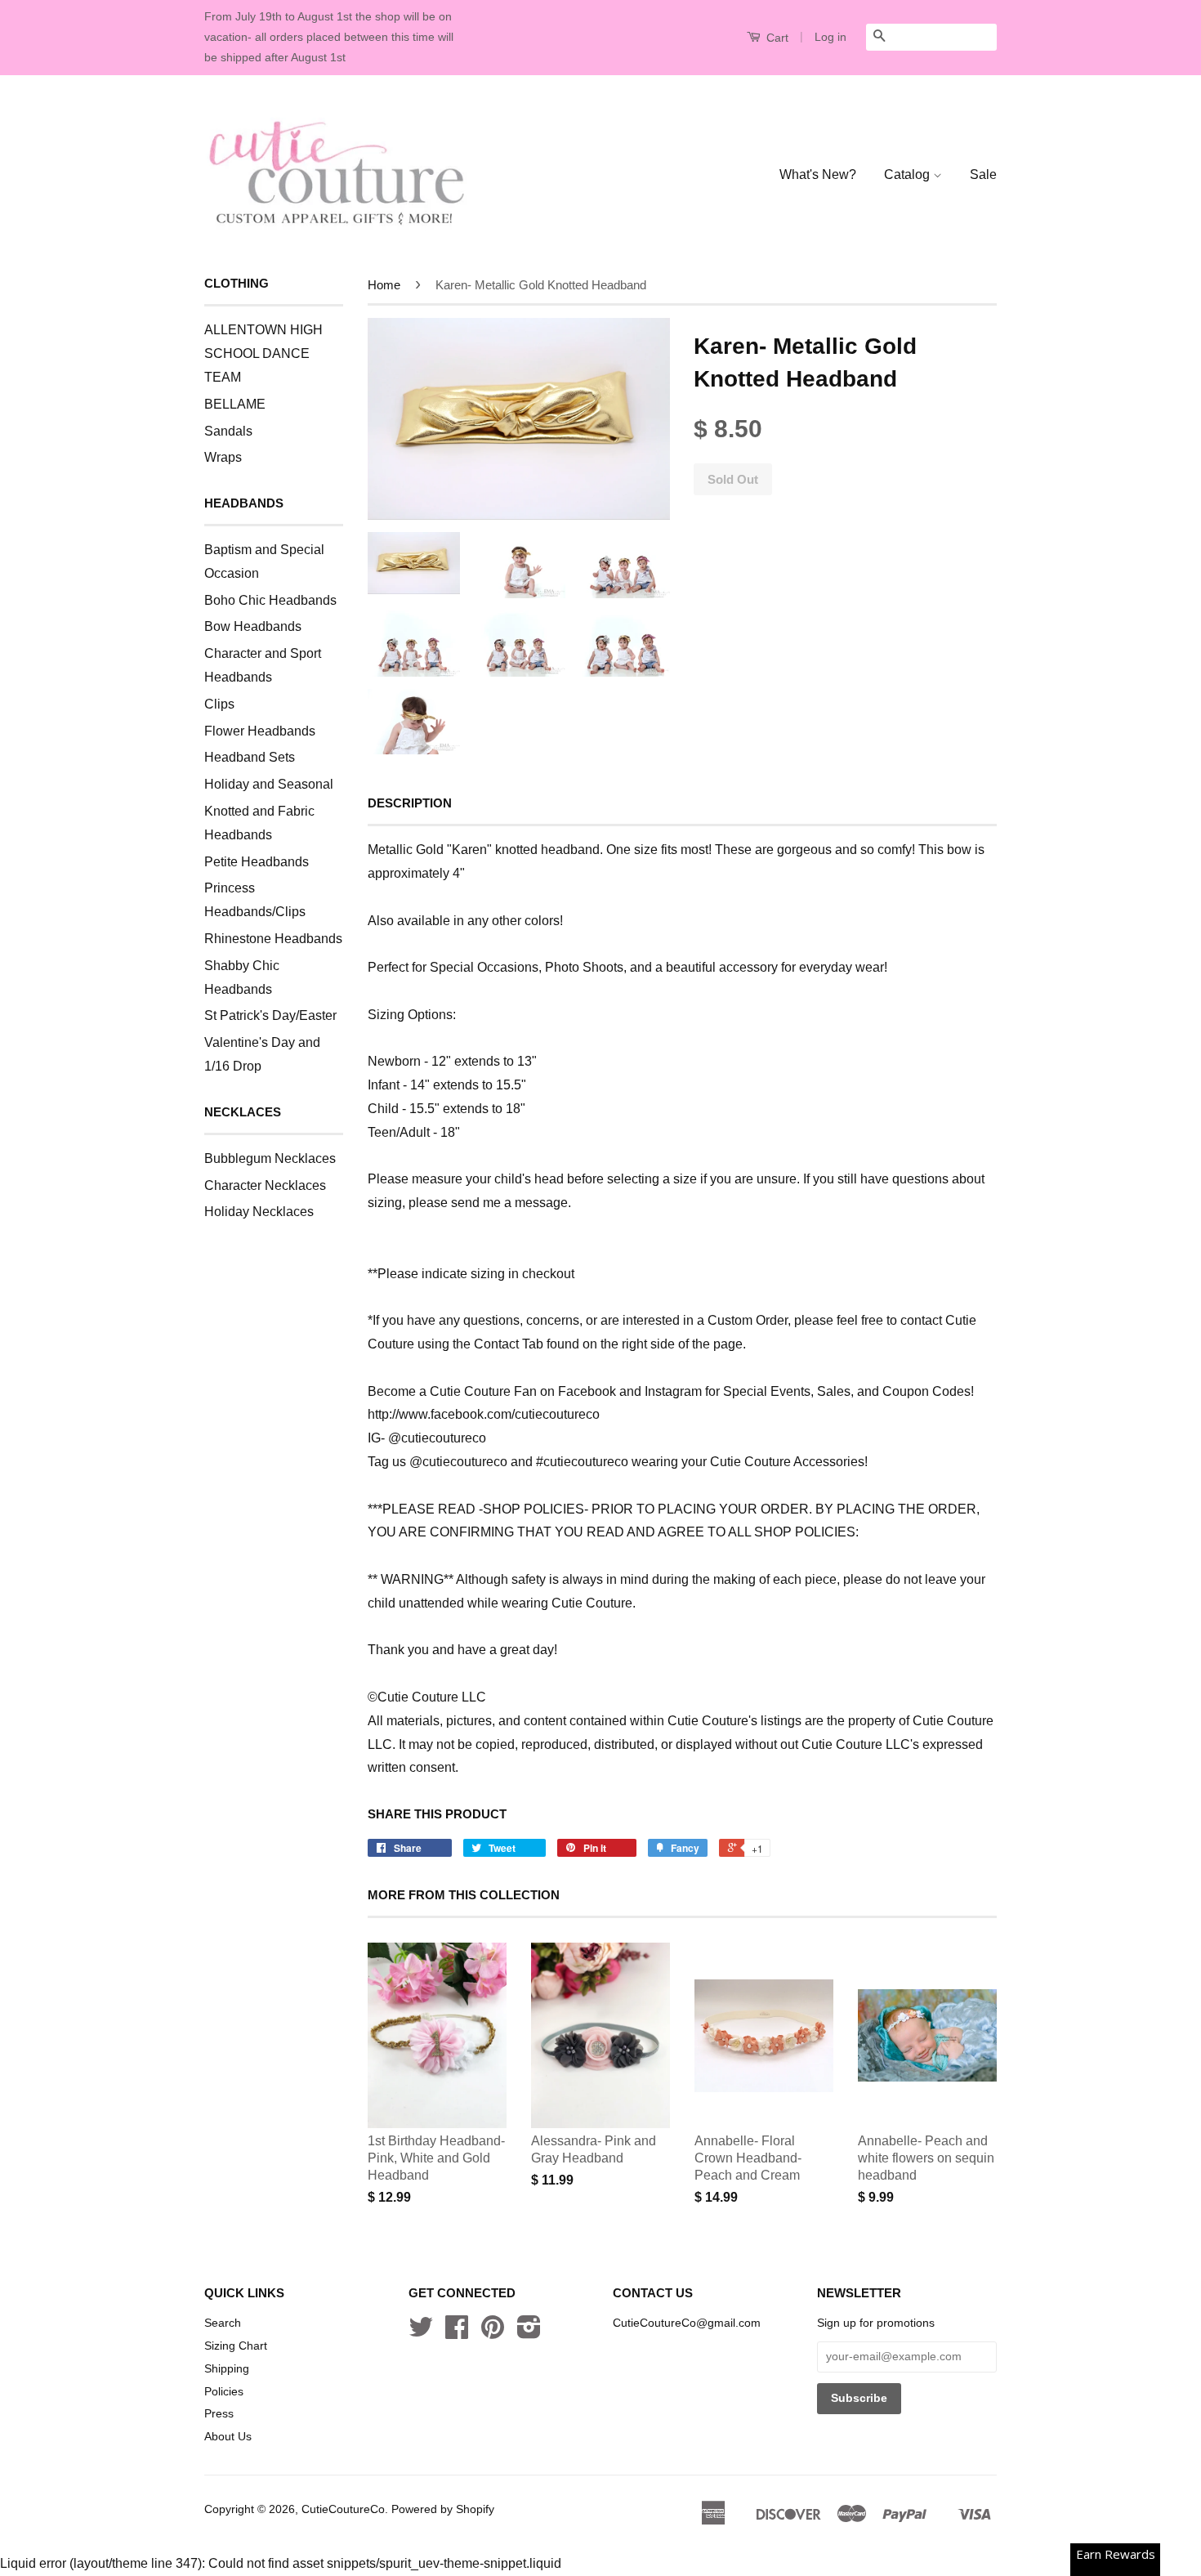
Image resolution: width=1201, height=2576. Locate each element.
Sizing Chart (236, 2346)
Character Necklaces (265, 1185)
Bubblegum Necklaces (270, 1158)
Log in (830, 37)
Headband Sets (250, 757)
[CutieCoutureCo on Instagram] (529, 2333)
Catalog (909, 174)
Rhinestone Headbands (273, 939)
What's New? (818, 174)
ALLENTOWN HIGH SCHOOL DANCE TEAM (263, 353)
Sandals (228, 431)
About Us (228, 2437)
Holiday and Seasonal (269, 784)
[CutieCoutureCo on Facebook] (457, 2333)
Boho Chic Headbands (270, 600)
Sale (983, 174)
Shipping (227, 2369)
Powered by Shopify (443, 2509)
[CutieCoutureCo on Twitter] (421, 2333)
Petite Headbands (257, 862)
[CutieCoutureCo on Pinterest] (493, 2333)
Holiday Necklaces (259, 1212)
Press (219, 2414)
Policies (224, 2392)
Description (410, 803)
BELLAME (235, 404)
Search (223, 2323)
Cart (776, 38)
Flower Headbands (260, 731)
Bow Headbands (253, 626)
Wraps (223, 457)
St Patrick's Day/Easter (270, 1015)
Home (384, 285)
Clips (219, 704)
